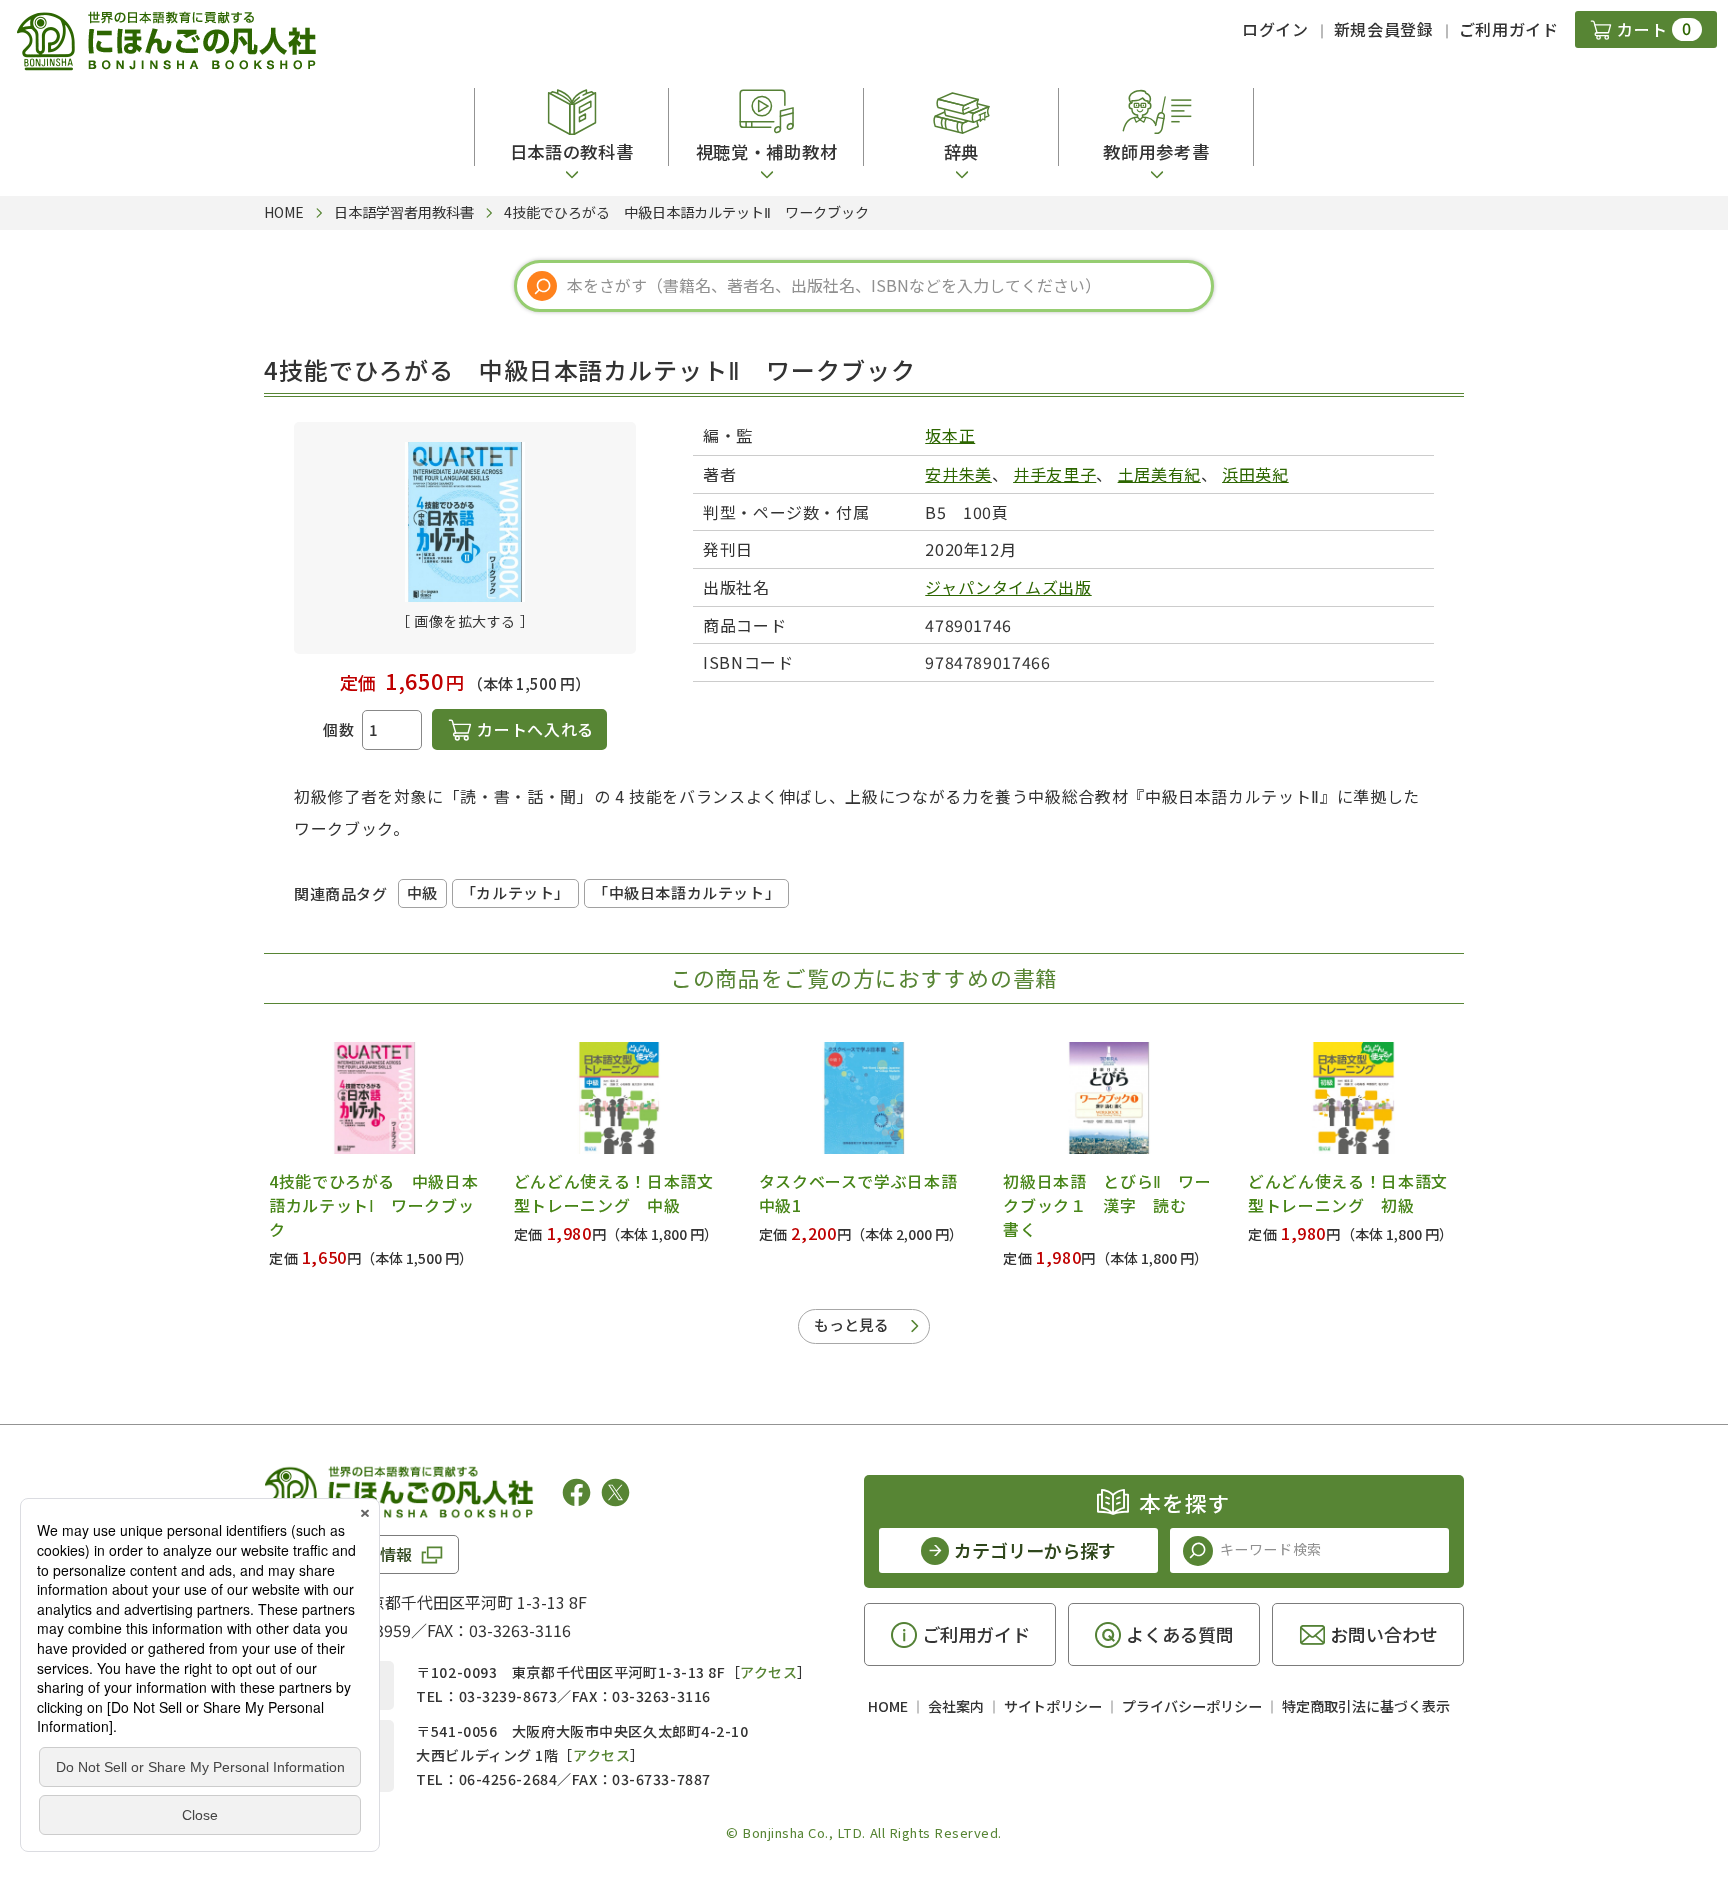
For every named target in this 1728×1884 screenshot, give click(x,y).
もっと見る (851, 1324)
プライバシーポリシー (1192, 1706)
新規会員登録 (1384, 29)
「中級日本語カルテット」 (686, 892)
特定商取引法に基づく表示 (1366, 1706)
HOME (888, 1706)
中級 (422, 892)
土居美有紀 (1159, 474)
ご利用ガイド (1509, 29)
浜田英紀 (1255, 474)
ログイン (1275, 29)
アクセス (768, 1672)
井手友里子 (1054, 474)
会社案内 (956, 1706)
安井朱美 (958, 474)
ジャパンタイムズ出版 (1008, 587)
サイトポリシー (1053, 1706)
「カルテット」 (515, 892)
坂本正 (950, 435)
